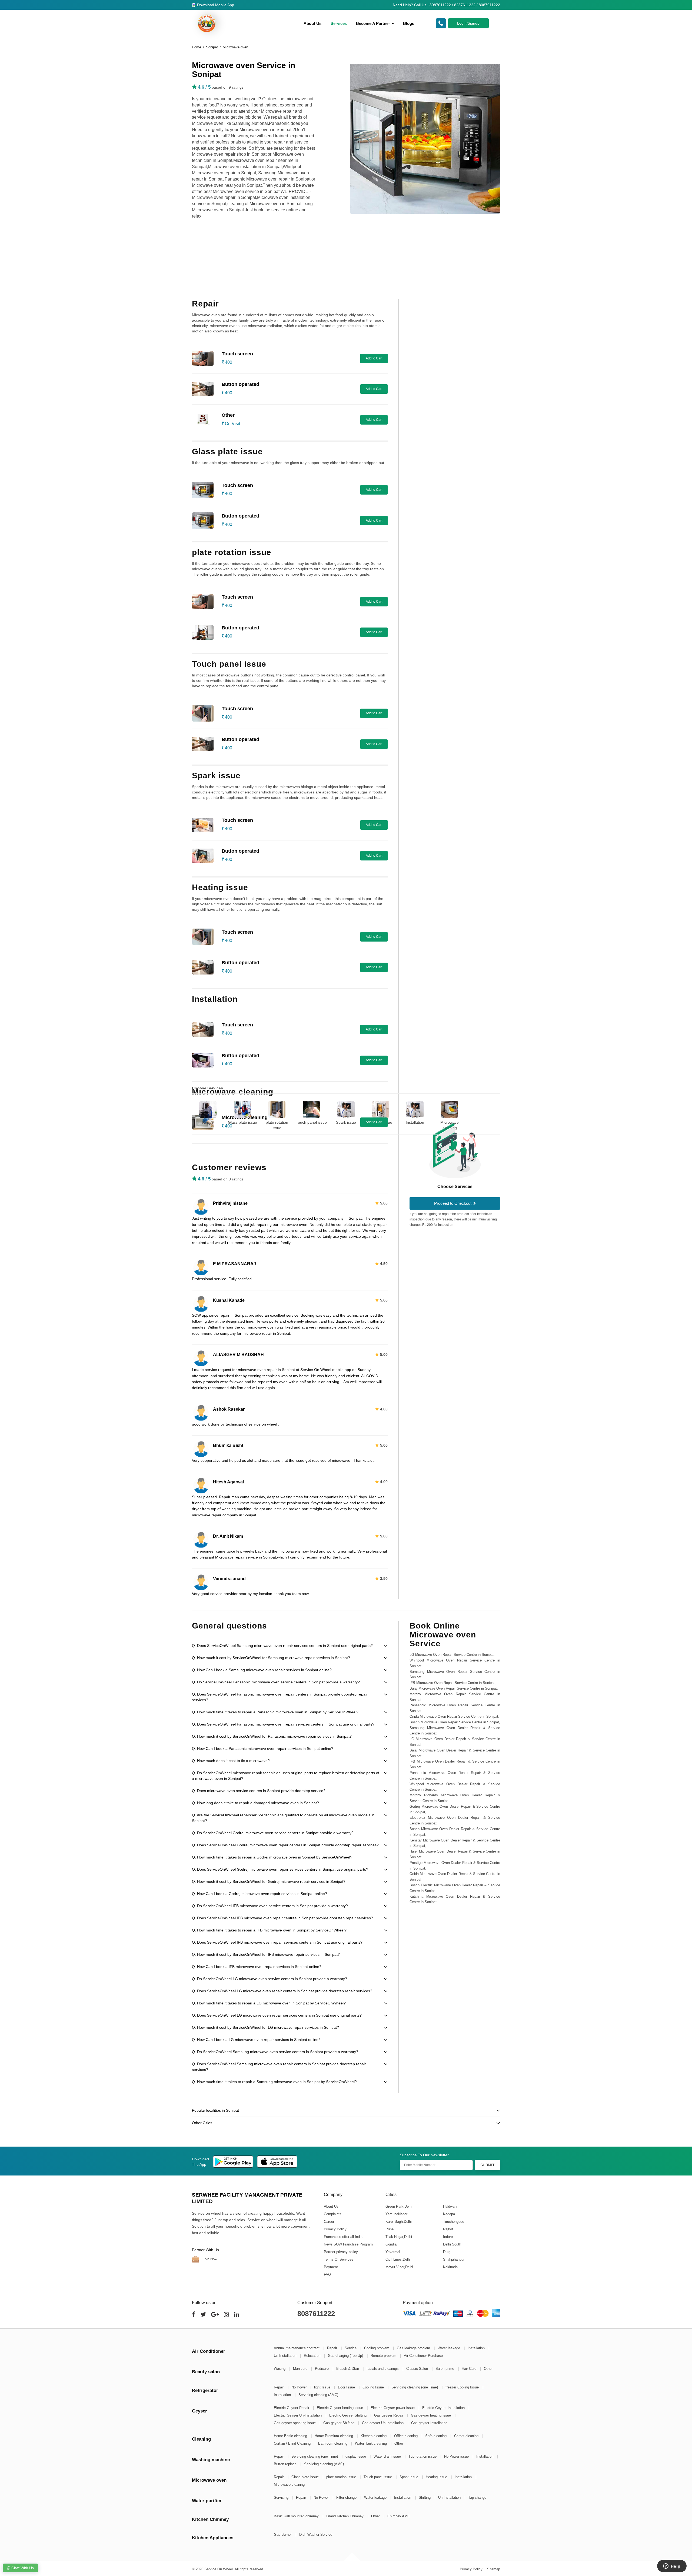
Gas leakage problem (414, 2348)
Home (197, 47)
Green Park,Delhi (399, 2206)
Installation (415, 1122)
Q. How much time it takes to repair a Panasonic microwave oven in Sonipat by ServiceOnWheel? (275, 1712)
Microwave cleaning (450, 1125)
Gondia (391, 2244)
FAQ (327, 2274)
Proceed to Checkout (453, 1203)
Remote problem (384, 2356)
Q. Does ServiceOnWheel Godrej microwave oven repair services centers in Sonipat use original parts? (280, 1869)
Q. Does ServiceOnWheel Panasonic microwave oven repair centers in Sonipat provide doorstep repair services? (280, 1697)
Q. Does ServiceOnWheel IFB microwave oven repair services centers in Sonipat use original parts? (277, 1942)
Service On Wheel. (219, 2569)
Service (351, 2348)
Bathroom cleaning (333, 2443)
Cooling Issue (374, 2387)
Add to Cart (374, 358)
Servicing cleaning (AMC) (318, 2395)
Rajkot (448, 2229)
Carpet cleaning (467, 2436)
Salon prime (445, 2369)
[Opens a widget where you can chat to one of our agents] (672, 2567)
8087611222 (316, 2314)
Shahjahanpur (453, 2259)
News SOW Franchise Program (348, 2244)
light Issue (323, 2387)
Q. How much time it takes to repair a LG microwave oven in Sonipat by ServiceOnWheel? (269, 2003)
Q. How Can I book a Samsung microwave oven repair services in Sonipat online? (262, 1670)
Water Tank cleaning (371, 2443)
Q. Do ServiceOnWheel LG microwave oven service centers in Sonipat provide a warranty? (270, 1979)
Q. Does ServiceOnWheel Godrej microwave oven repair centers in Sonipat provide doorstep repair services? (285, 1845)
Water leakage (449, 2348)
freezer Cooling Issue (463, 2387)
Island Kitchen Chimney (345, 2516)
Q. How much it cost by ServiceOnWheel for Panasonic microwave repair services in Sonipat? (272, 1736)
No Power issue (457, 2456)
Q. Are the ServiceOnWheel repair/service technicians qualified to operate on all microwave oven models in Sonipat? (283, 1818)
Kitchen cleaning (374, 2436)
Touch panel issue (311, 1122)
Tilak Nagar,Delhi (398, 2236)
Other (488, 2369)
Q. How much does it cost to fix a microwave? (231, 1761)
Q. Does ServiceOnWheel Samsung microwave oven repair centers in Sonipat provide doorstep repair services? (279, 2067)
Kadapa (449, 2214)
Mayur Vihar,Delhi (399, 2267)
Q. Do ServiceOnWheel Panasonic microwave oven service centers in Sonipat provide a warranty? (276, 1682)
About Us (312, 23)
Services (339, 23)
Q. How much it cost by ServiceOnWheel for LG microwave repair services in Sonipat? (265, 2027)
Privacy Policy (335, 2229)
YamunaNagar (396, 2214)
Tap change (477, 2497)
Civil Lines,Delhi (398, 2259)
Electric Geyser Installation (444, 2408)
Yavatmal (392, 2252)
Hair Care (470, 2369)
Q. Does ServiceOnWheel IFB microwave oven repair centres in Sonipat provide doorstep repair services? (282, 1918)
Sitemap (494, 2569)
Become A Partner (374, 23)
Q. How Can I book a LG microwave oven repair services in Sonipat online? (256, 2040)
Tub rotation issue (423, 2456)
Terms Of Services (339, 2259)
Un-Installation (286, 2356)
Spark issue (346, 1122)
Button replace (286, 2464)
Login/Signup (468, 23)
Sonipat (212, 47)
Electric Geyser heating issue (340, 2408)
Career (329, 2221)
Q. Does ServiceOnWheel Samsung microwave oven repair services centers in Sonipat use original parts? (282, 1646)
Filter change (347, 2497)
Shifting (425, 2497)
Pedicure (322, 2369)
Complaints (333, 2214)
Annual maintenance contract (297, 2348)
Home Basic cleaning (291, 2436)
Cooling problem (377, 2348)
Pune (389, 2229)
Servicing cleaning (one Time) (415, 2387)
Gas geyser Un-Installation (383, 2423)
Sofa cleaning (436, 2436)
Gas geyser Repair (389, 2415)
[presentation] (185, 1112)
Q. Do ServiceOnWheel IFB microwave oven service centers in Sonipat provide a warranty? (270, 1906)
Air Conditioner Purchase (423, 2356)
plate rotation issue (277, 1125)
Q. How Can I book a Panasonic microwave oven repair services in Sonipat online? (263, 1749)
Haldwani (450, 2206)
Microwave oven (235, 47)
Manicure (301, 2369)
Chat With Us (22, 2568)
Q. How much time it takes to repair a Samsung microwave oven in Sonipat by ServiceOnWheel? (274, 2082)
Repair (208, 1122)
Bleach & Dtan (348, 2369)
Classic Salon (418, 2369)
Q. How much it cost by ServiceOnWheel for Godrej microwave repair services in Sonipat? (269, 1881)
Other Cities (202, 2123)
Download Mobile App (215, 5)
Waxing (280, 2369)
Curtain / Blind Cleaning (293, 2443)
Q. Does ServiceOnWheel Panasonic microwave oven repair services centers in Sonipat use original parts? (283, 1724)
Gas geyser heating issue (431, 2415)
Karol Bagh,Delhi (398, 2221)
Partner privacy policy (341, 2252)
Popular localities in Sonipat (215, 2110)
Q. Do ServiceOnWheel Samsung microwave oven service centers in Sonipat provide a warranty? (275, 2052)
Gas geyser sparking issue (295, 2423)
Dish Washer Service (316, 2535)
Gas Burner (283, 2535)
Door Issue (347, 2387)
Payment (331, 2267)
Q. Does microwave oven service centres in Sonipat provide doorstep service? (259, 1791)
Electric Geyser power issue (393, 2408)
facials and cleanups (383, 2369)
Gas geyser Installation (429, 2423)
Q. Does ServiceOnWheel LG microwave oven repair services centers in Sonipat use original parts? (277, 2015)
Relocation (313, 2356)
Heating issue (381, 1122)
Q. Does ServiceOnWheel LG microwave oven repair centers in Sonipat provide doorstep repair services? (282, 1991)
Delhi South (452, 2244)
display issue (356, 2456)
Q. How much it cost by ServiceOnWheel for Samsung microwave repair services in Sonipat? (271, 1658)
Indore (448, 2236)
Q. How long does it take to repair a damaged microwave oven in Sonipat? (255, 1803)
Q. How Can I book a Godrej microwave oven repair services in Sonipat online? (259, 1894)
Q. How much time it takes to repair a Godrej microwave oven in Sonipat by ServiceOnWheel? (272, 1857)
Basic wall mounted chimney (297, 2516)
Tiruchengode (453, 2221)
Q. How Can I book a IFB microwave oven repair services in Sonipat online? (257, 1967)
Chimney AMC (399, 2516)
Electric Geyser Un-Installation (298, 2415)
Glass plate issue (242, 1122)
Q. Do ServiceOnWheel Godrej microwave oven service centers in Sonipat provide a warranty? (273, 1833)
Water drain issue (388, 2456)
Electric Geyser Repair (292, 2408)
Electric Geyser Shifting (348, 2415)
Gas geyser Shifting (339, 2423)
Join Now (209, 2259)
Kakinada (450, 2267)
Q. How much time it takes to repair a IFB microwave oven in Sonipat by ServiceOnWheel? (269, 1930)
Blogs (409, 23)
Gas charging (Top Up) (346, 2356)
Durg (446, 2252)
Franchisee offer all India (343, 2236)
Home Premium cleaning (334, 2436)
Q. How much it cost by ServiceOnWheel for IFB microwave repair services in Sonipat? (266, 1954)
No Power (300, 2387)
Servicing (282, 2497)
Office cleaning (406, 2436)
